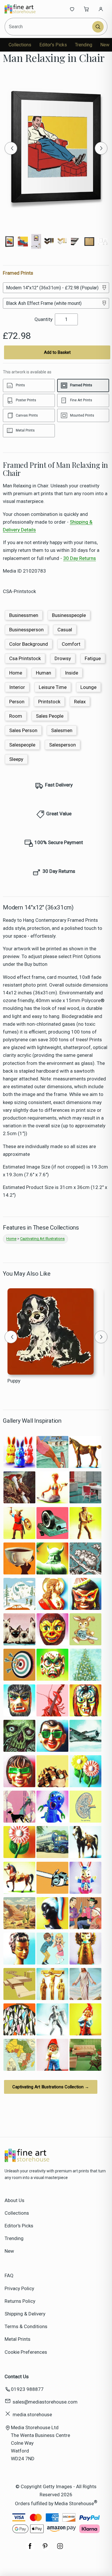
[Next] (101, 148)
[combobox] (49, 27)
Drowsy (63, 658)
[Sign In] (101, 9)
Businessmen (24, 615)
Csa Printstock (25, 658)
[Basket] (86, 9)
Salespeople (22, 745)
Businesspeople (69, 615)
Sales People (50, 716)
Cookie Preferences (26, 2352)
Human (44, 673)
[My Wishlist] (72, 9)
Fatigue (93, 658)
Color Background (29, 644)
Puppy (14, 1381)
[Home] (24, 9)
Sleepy (16, 759)
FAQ (9, 2275)
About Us (15, 2200)
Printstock (49, 702)
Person (17, 702)
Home (16, 673)
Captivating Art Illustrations (42, 1239)
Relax (80, 702)
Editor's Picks (53, 45)
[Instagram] (60, 2549)
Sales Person (23, 730)
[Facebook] (30, 2549)
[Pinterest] (45, 2549)
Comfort (71, 644)
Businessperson (26, 630)
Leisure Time (53, 687)
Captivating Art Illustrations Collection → (51, 2087)
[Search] (98, 27)
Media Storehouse (74, 2503)
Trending (84, 45)
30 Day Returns (80, 558)
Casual (65, 630)
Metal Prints (18, 2339)
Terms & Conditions (26, 2326)
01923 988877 (27, 2389)
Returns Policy (20, 2301)
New (105, 45)
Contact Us (17, 2376)
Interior (17, 687)
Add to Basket (57, 352)
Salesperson (62, 745)
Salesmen (62, 730)
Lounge (88, 687)
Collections (20, 45)
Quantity (44, 319)
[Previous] (11, 148)
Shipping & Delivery (25, 2314)
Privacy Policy (19, 2288)
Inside (72, 673)
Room (16, 716)
